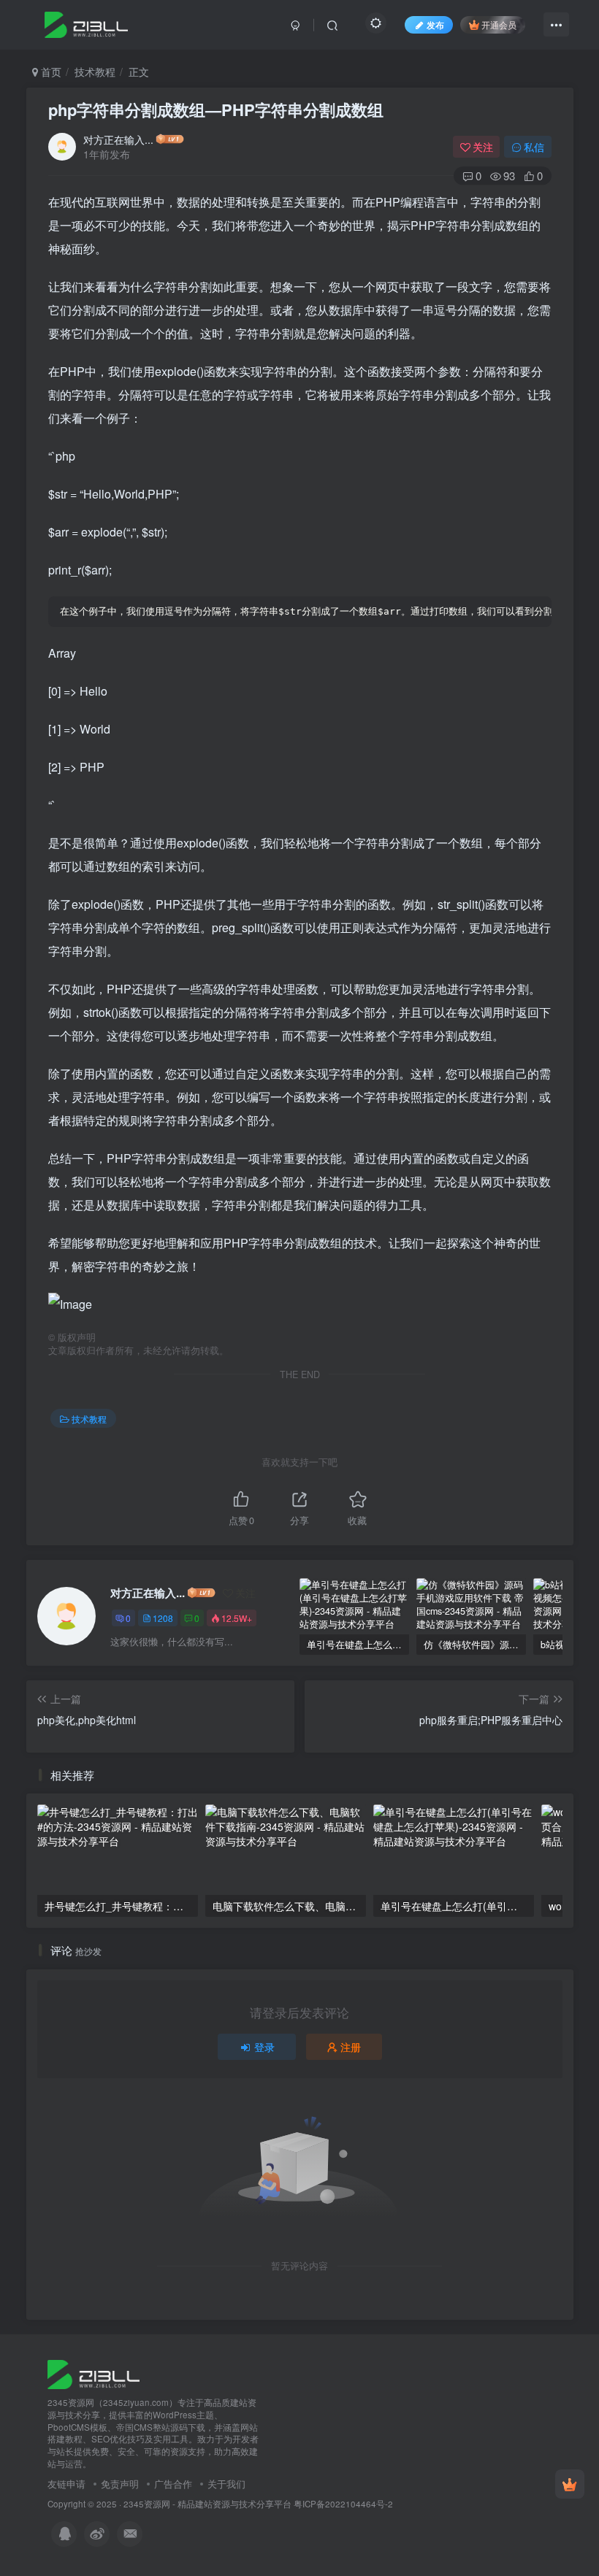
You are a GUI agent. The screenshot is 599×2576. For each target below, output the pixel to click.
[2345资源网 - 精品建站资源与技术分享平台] (94, 2373)
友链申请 (66, 2484)
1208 (163, 1618)
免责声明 (120, 2484)
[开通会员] (570, 2484)
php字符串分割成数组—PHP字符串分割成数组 (216, 109)
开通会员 (499, 24)
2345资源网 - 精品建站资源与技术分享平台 (207, 2504)
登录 (264, 2047)
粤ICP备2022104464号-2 (343, 2504)
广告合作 (173, 2484)
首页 (50, 72)
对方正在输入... (118, 139)
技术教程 (95, 72)
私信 (534, 147)
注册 (351, 2047)
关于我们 (226, 2484)
